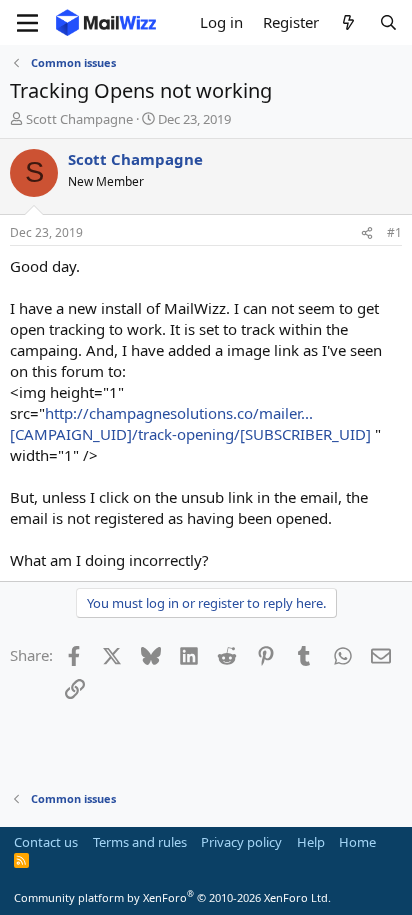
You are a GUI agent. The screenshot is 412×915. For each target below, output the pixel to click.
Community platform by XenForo (172, 897)
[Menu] (27, 23)
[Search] (388, 22)
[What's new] (348, 22)
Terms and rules (140, 842)
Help (311, 842)
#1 (394, 232)
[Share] (367, 233)
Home (357, 842)
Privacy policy (241, 842)
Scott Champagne (79, 119)
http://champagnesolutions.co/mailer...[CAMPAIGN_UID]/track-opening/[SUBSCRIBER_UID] (190, 423)
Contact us (46, 842)
